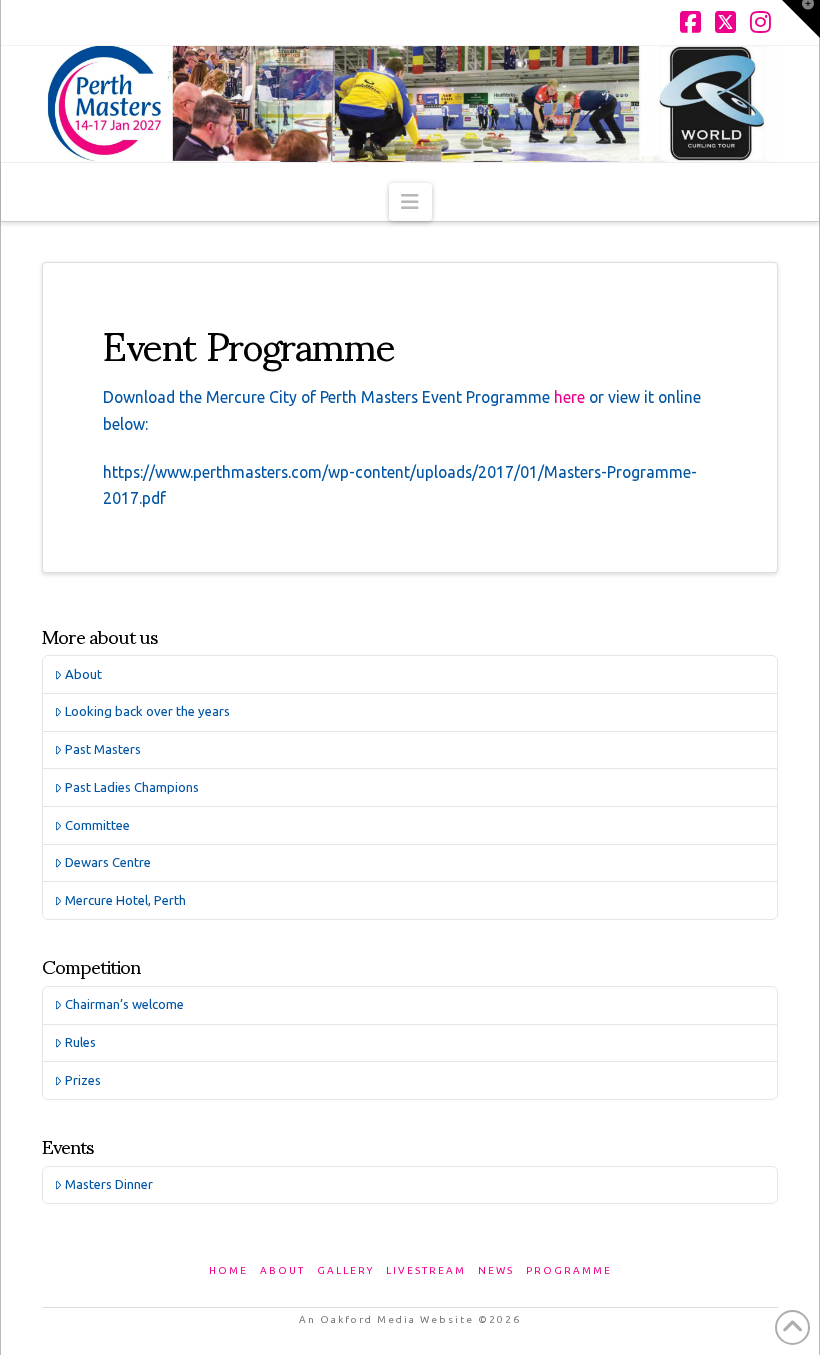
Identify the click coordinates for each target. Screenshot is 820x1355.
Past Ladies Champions (132, 787)
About (83, 674)
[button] (410, 202)
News (496, 1270)
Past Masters (103, 749)
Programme (569, 1270)
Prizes (83, 1080)
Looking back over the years (147, 711)
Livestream (426, 1270)
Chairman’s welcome (124, 1004)
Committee (97, 825)
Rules (80, 1042)
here (571, 397)
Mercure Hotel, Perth (125, 900)
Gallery (345, 1270)
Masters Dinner (109, 1184)
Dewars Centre (108, 862)
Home (228, 1270)
